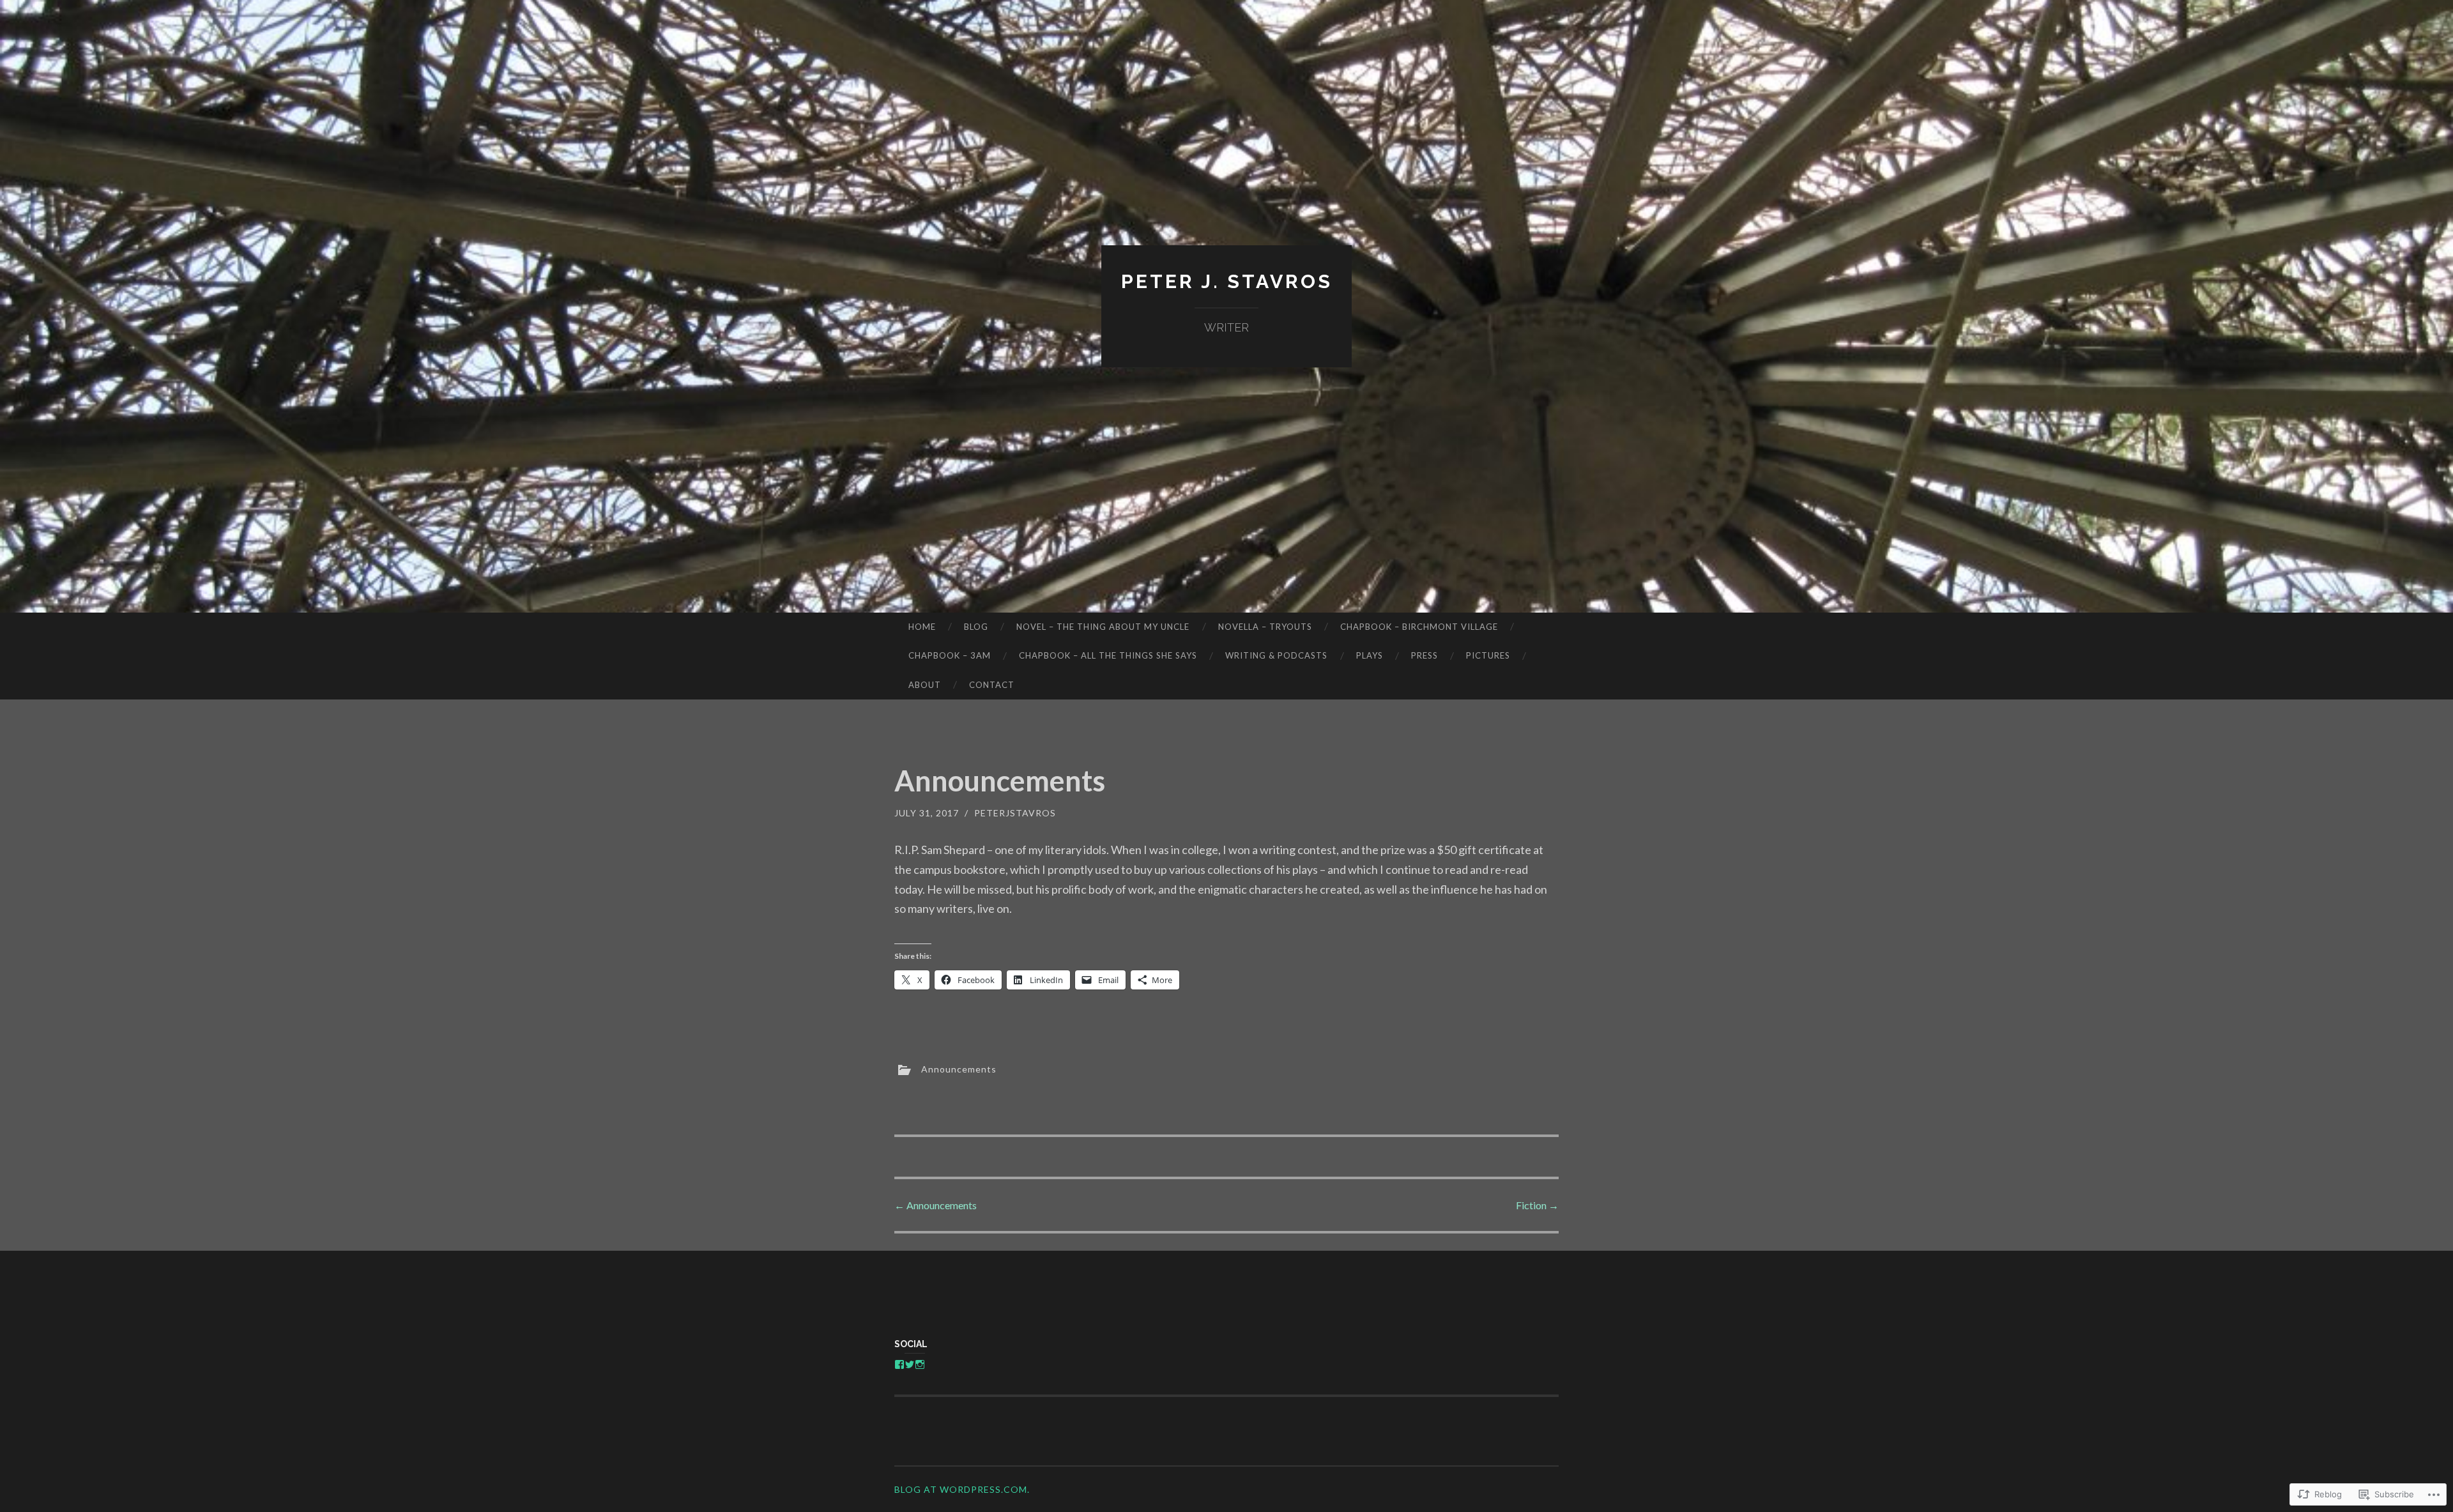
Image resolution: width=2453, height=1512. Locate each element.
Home (922, 627)
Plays (1370, 655)
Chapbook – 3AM (950, 655)
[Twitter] (910, 1364)
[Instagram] (920, 1364)
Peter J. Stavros (1227, 281)
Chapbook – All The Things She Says (1108, 655)
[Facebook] (899, 1364)
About (925, 685)
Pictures (1488, 655)
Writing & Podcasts (1276, 655)
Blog (976, 627)
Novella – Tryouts (1265, 627)
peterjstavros (1015, 813)
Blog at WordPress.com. (962, 1489)
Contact (992, 685)
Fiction (1537, 1205)
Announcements (959, 1069)
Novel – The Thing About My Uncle (1103, 627)
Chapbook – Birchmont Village (1419, 627)
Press (1425, 655)
